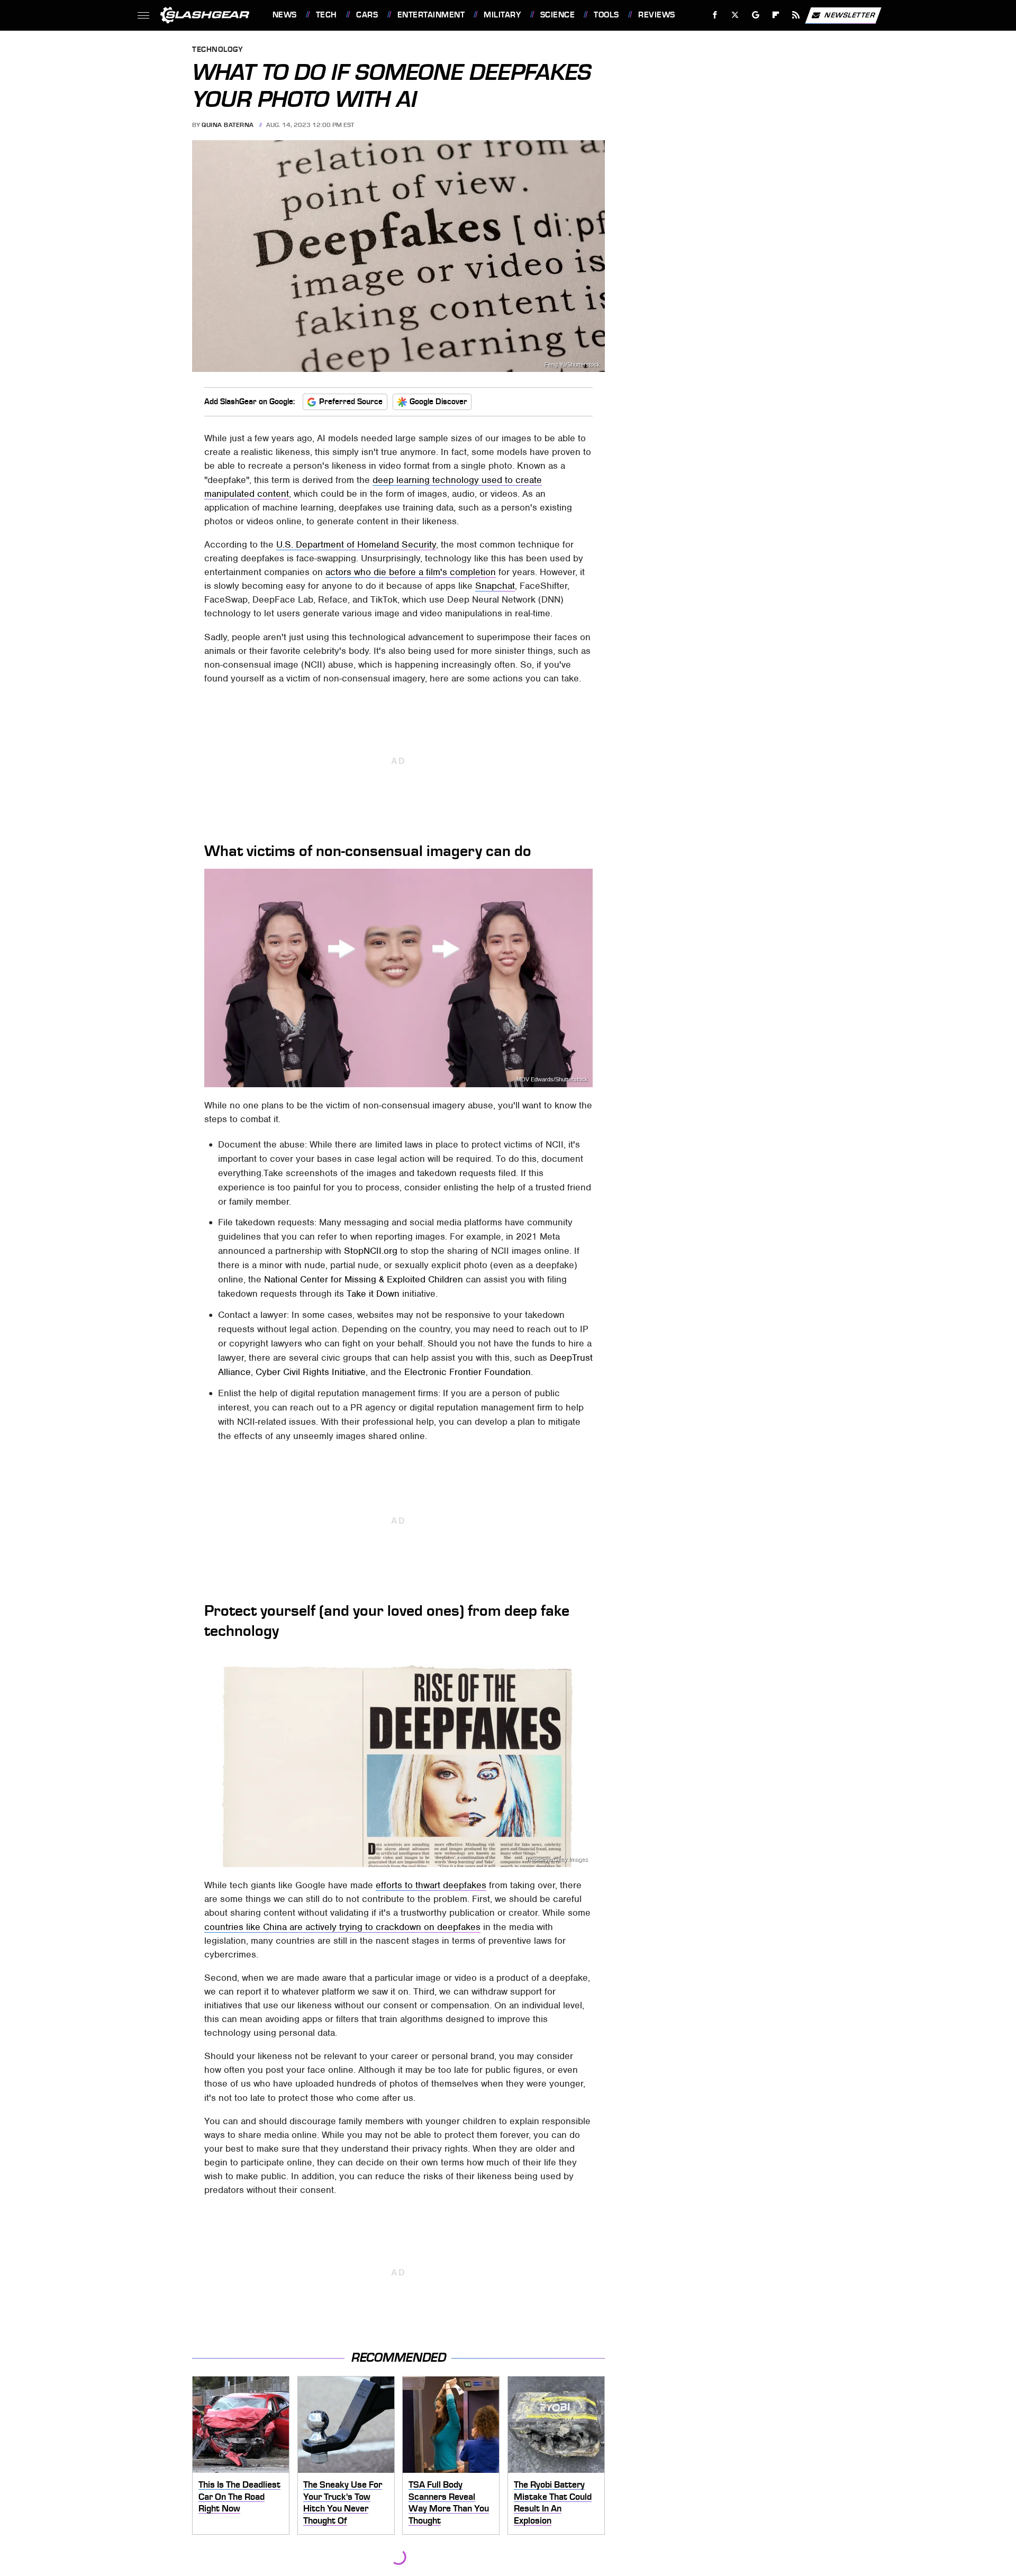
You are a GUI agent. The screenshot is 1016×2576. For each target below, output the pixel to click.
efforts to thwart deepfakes (431, 1885)
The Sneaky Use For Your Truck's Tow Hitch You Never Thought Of (343, 2502)
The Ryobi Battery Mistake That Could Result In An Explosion (553, 2502)
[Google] (755, 15)
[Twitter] (735, 15)
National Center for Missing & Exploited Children (364, 1279)
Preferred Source (351, 402)
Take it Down (373, 1294)
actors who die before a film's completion (411, 572)
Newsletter (850, 15)
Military (502, 15)
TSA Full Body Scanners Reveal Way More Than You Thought (449, 2502)
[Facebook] (715, 15)
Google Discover (438, 402)
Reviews (656, 15)
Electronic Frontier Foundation (468, 1372)
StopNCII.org (371, 1251)
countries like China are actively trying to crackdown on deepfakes (342, 1927)
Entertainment (431, 15)
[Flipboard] (776, 15)
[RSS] (796, 15)
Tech (326, 15)
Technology (217, 50)
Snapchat (495, 586)
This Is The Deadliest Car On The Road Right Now (239, 2496)
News (284, 15)
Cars (367, 15)
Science (557, 15)
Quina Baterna (228, 125)
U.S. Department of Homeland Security (356, 544)
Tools (606, 15)
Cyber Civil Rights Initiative (311, 1372)
